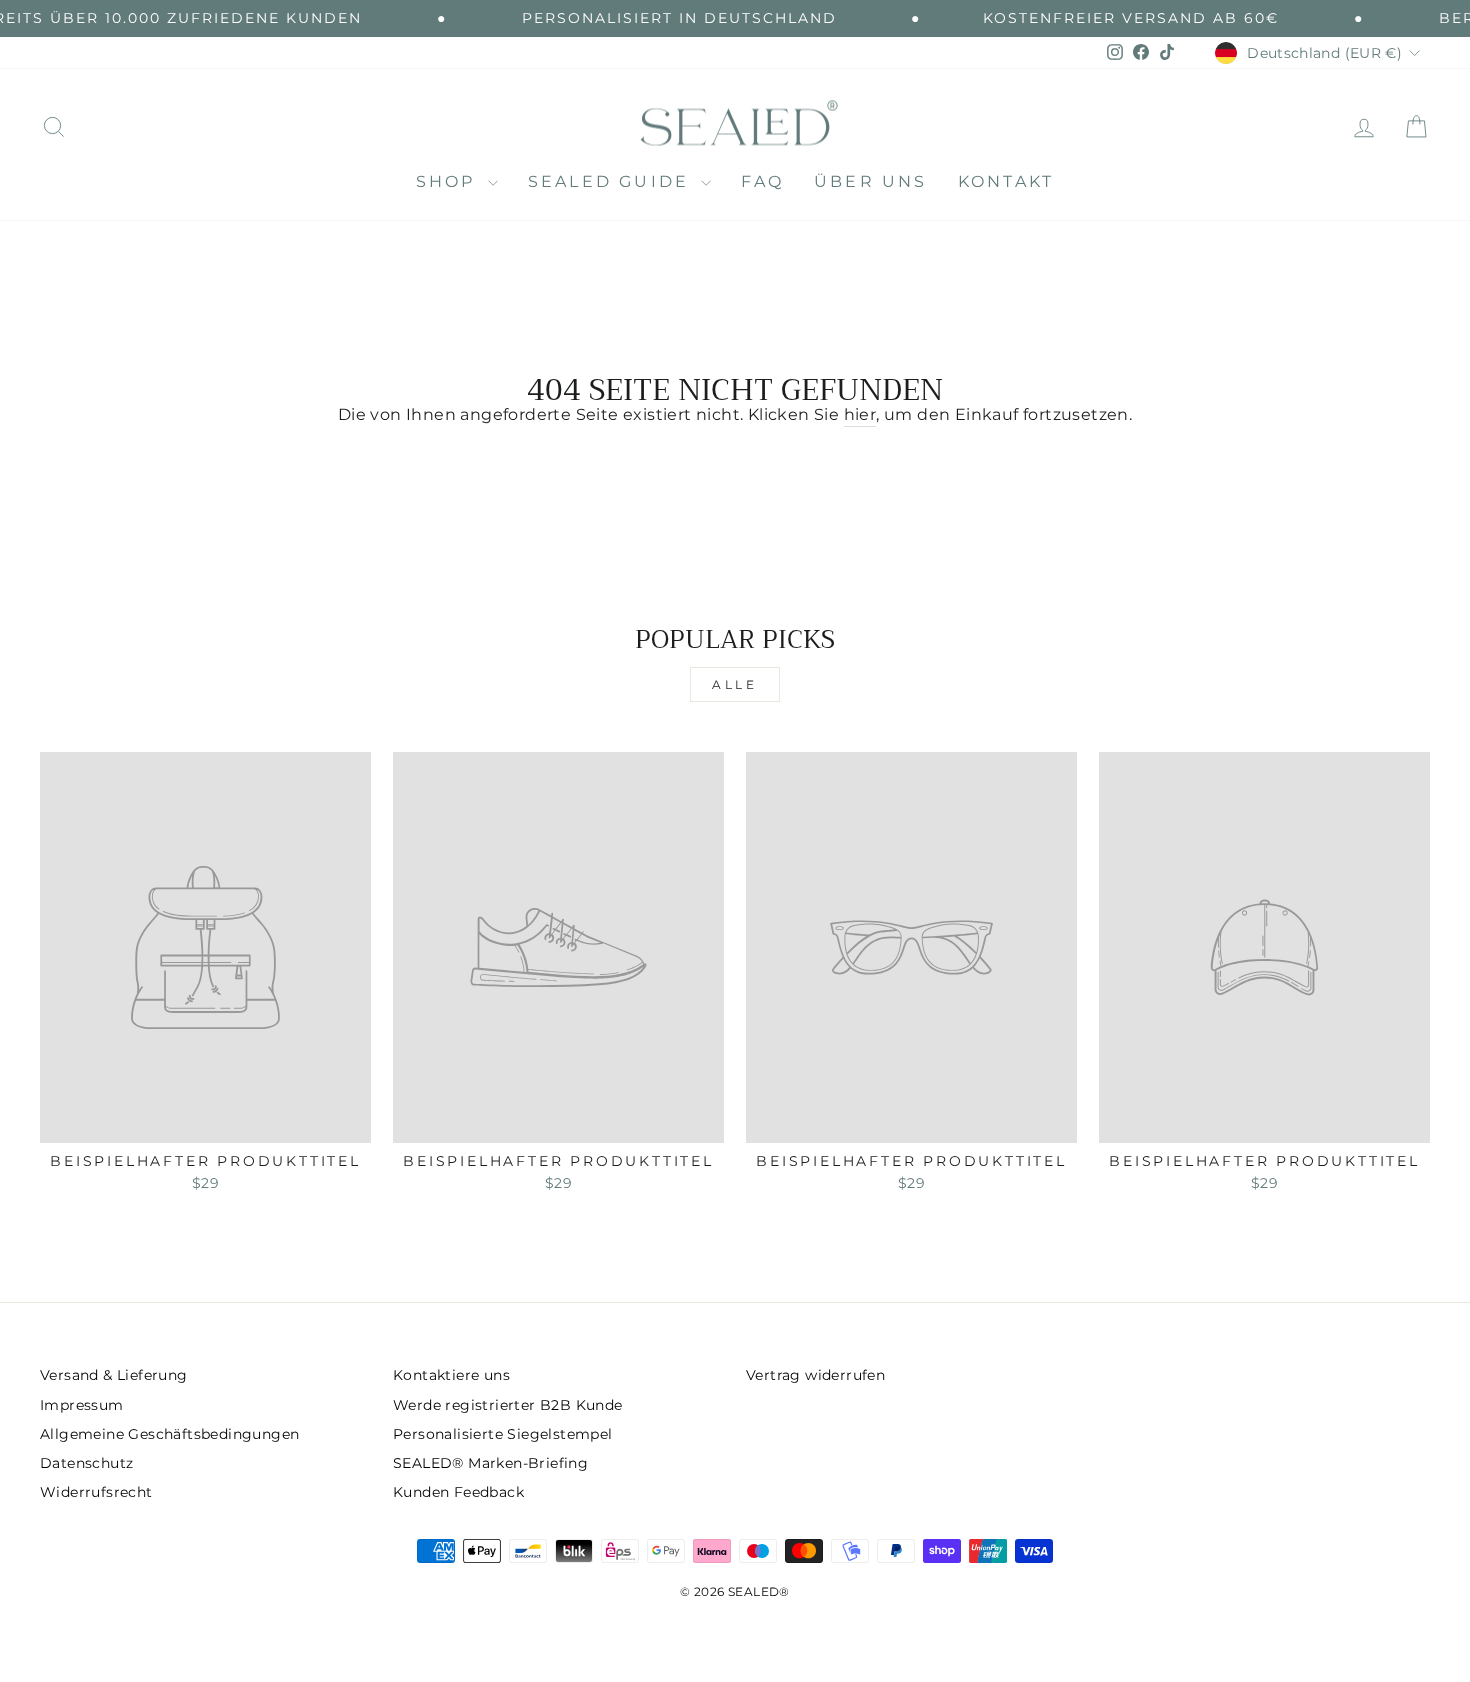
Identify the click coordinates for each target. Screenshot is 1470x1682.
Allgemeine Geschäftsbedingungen (169, 1434)
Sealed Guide (612, 181)
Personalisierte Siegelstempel (503, 1434)
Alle (734, 684)
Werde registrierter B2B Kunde (508, 1405)
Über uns (871, 181)
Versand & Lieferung (114, 1375)
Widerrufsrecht (96, 1492)
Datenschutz (86, 1463)
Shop (449, 181)
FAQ (762, 181)
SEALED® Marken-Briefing (490, 1463)
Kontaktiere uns (451, 1375)
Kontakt (1006, 181)
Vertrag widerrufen (815, 1375)
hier (860, 414)
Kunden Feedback (458, 1492)
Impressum (82, 1405)
